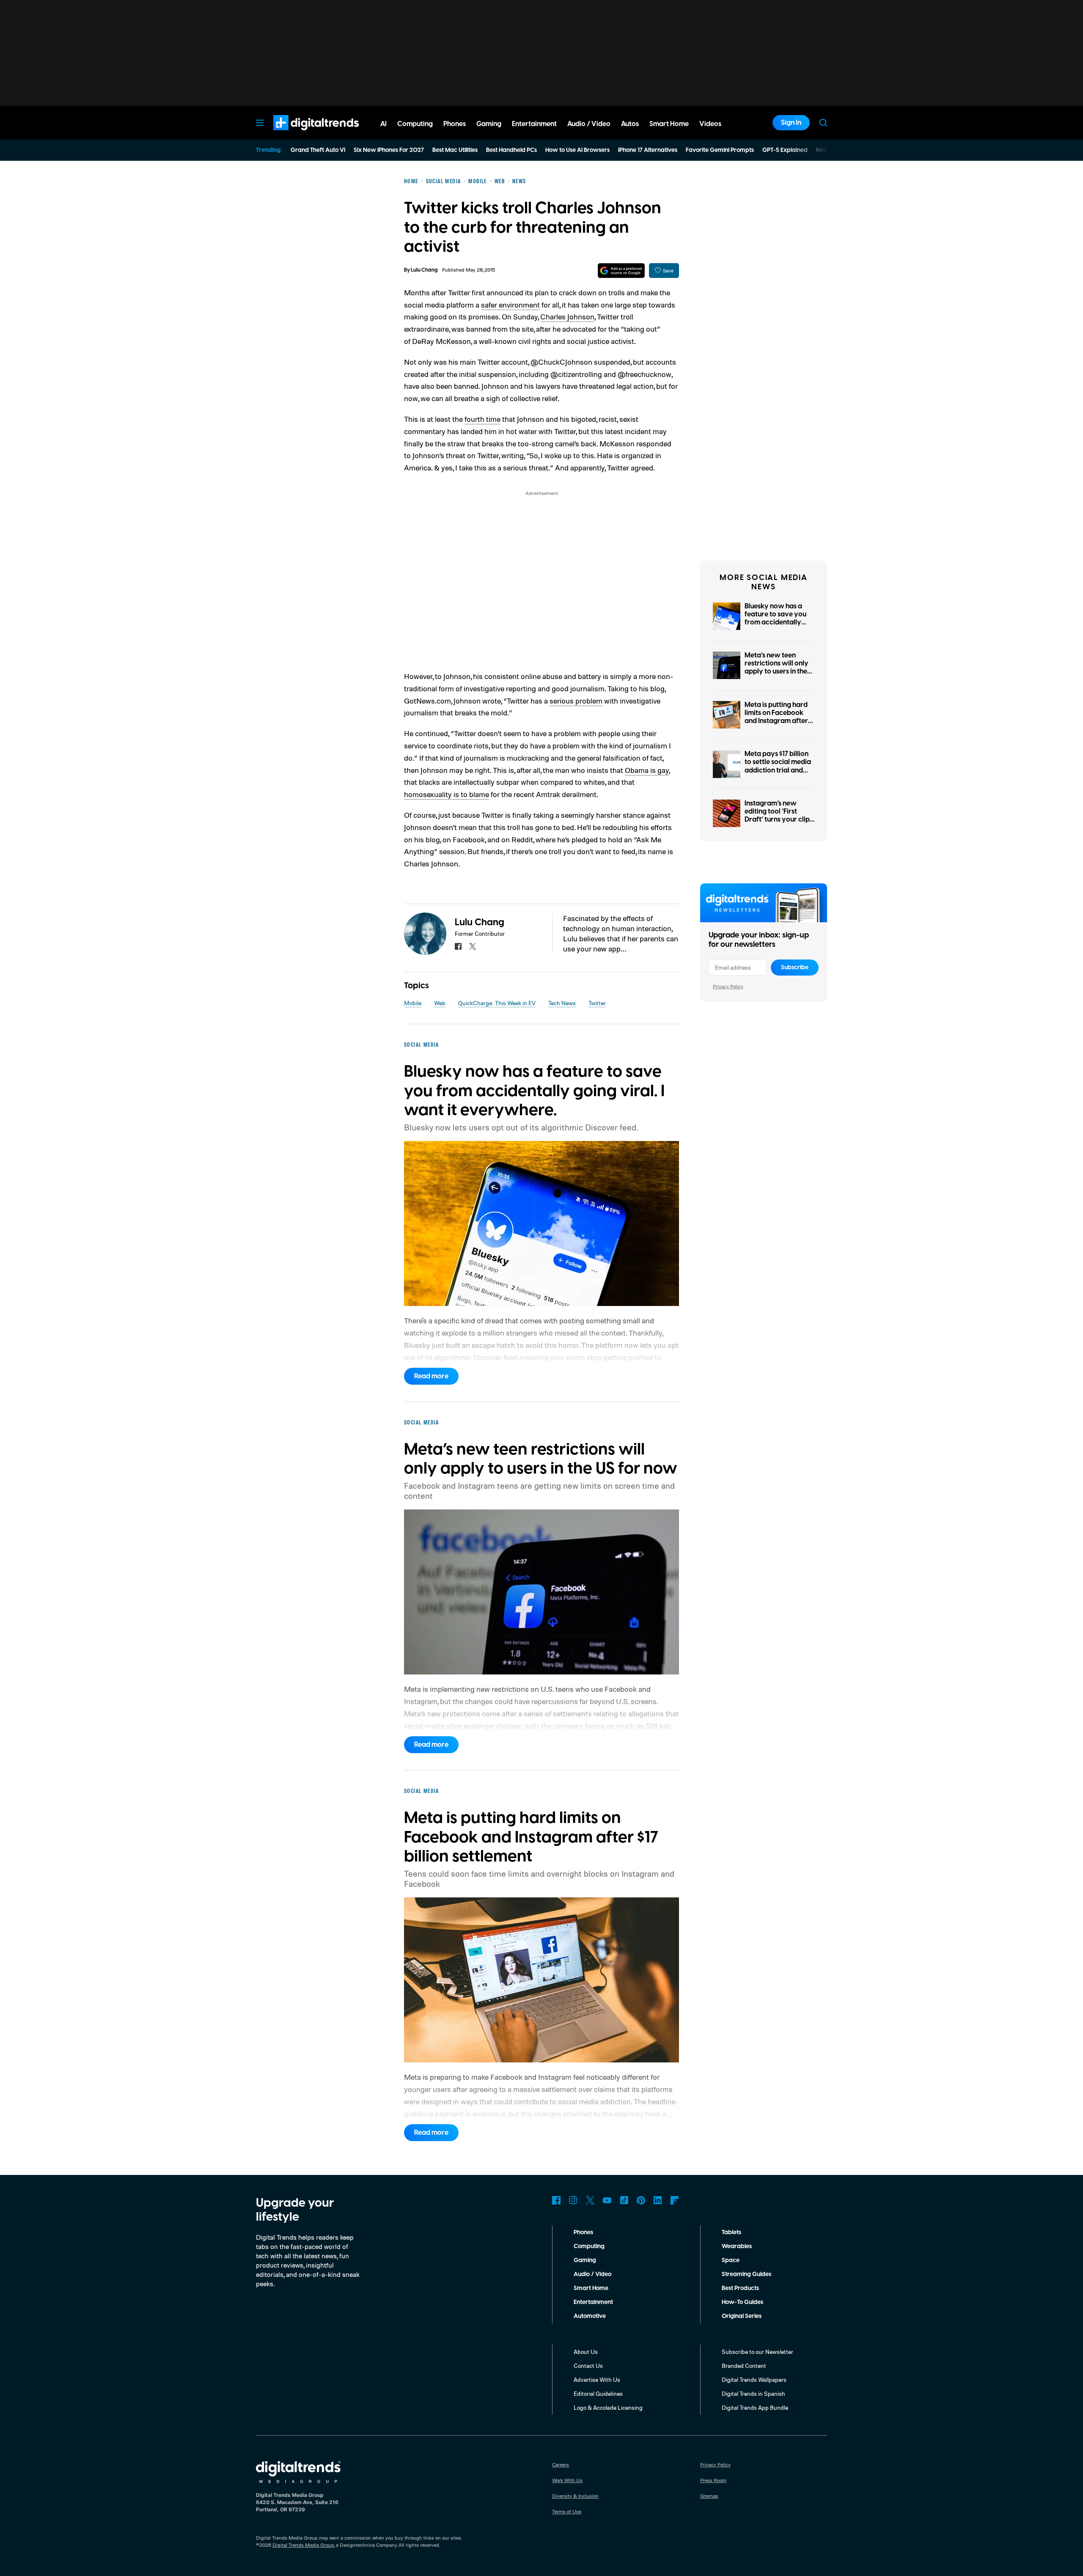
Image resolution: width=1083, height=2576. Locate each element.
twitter (473, 946)
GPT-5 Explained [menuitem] (785, 150)
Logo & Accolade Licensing (608, 2407)
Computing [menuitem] (415, 124)
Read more (431, 1376)
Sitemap (709, 2496)
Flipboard (675, 2200)
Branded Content (744, 2366)
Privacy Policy (728, 986)
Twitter (597, 1003)
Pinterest (641, 2200)
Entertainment (593, 2302)
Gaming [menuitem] (489, 124)
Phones (583, 2232)
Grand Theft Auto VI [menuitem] (318, 150)
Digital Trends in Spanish (753, 2393)
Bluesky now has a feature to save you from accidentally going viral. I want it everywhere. (776, 623)
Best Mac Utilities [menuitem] (455, 150)
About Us (586, 2352)
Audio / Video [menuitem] (589, 124)
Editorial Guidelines (598, 2393)
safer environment (510, 305)
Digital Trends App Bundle (755, 2407)
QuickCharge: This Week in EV (497, 1003)
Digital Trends (301, 135)
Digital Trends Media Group (303, 2545)
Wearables (737, 2246)
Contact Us (588, 2366)
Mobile (413, 1003)
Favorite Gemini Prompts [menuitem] (720, 150)
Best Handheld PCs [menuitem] (511, 150)
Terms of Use (567, 2511)
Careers (561, 2465)
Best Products (740, 2288)
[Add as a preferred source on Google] (621, 271)
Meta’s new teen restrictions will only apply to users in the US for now (777, 668)
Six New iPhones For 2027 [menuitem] (389, 150)
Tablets (731, 2232)
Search (823, 123)
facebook (458, 946)
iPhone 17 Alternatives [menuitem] (648, 150)
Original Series (742, 2316)
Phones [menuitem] (455, 124)
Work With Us (567, 2480)
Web (440, 1003)
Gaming (585, 2260)
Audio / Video (592, 2274)
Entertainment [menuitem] (534, 124)
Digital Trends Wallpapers (754, 2379)
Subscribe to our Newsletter (757, 2352)
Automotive (590, 2316)
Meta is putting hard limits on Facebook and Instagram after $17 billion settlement (777, 717)
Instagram (573, 2200)
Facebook (556, 2200)
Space (731, 2260)
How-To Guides (742, 2302)
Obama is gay (647, 770)
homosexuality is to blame (447, 794)
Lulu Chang (424, 270)
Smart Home (591, 2288)
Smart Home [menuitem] (669, 124)
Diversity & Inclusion (575, 2496)
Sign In (791, 123)
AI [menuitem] (383, 124)
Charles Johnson (567, 316)
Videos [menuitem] (710, 124)
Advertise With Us (597, 2379)
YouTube (607, 2200)
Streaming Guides (746, 2274)
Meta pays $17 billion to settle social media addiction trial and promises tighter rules (779, 766)
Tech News (562, 1003)
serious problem (576, 701)
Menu (260, 123)
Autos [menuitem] (630, 124)
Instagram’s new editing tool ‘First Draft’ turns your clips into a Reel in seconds (779, 816)
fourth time (482, 419)
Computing (589, 2246)
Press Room (713, 2480)
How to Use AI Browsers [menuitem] (577, 150)
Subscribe (795, 968)
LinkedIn (658, 2200)
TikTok (624, 2200)
